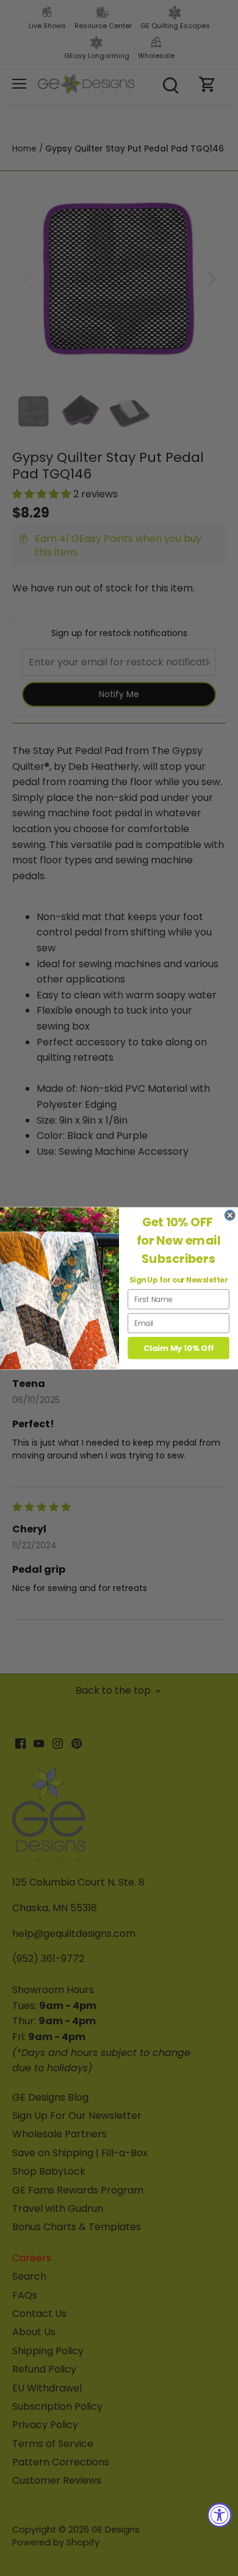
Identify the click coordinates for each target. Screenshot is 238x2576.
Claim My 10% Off (179, 1348)
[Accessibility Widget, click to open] (220, 2515)
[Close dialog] (230, 1215)
